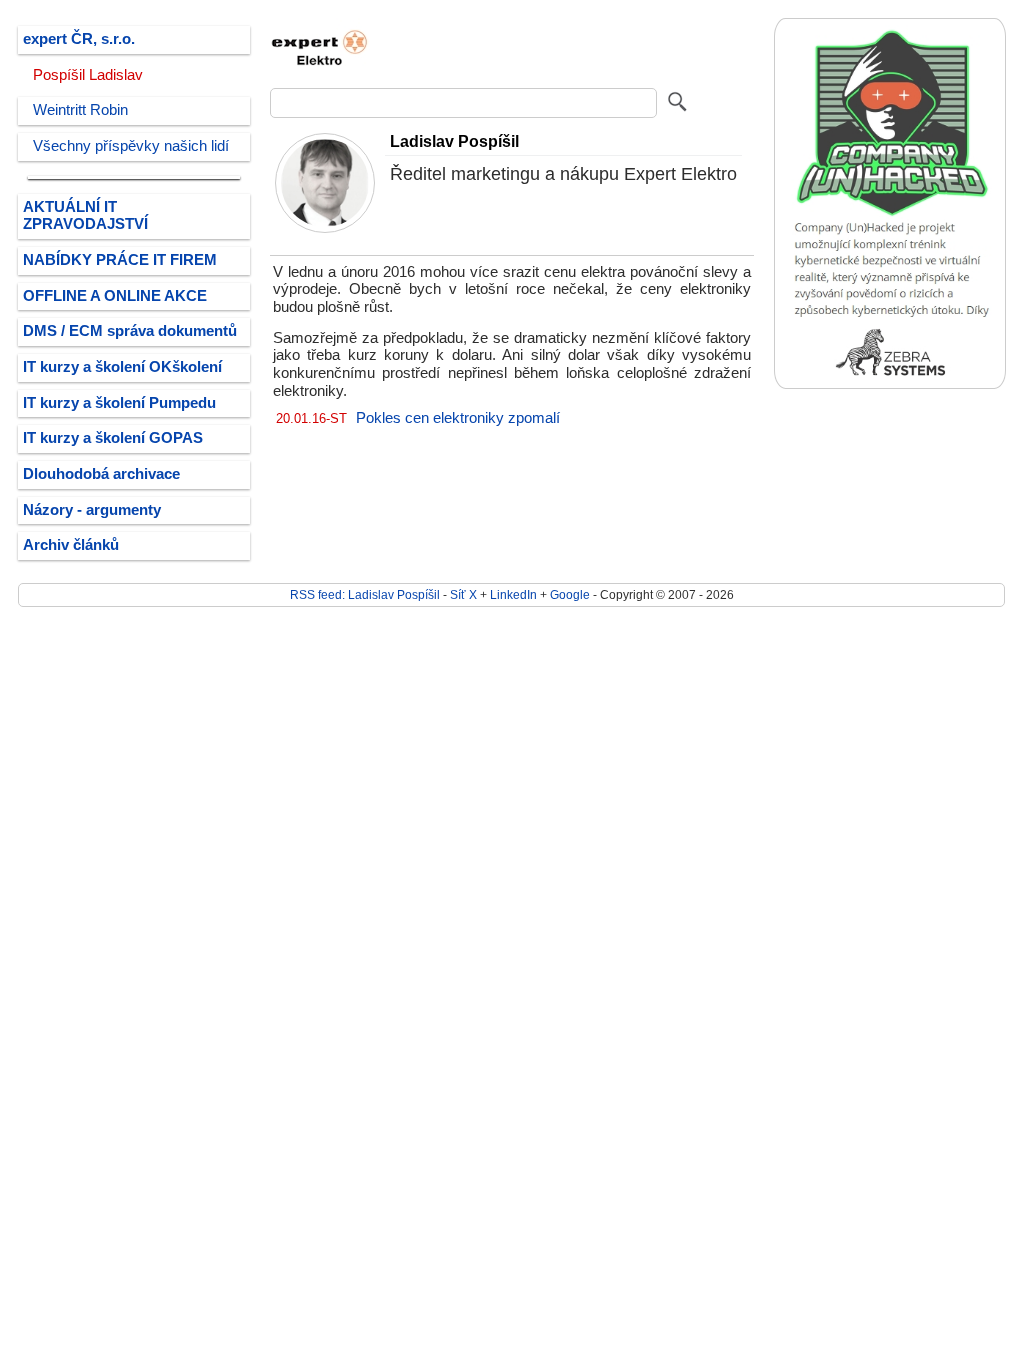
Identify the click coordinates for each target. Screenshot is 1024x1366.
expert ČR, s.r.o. (79, 39)
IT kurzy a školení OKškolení (122, 367)
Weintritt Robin (80, 110)
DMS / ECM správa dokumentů (130, 331)
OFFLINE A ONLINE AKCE (115, 296)
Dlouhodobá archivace (101, 474)
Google (570, 594)
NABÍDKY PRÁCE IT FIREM (120, 260)
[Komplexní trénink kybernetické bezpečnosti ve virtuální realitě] (890, 384)
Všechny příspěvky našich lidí (131, 146)
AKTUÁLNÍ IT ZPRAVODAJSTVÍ (85, 216)
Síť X (463, 594)
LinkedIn (513, 594)
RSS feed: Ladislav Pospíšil (365, 594)
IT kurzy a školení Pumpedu (119, 403)
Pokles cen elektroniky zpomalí (458, 418)
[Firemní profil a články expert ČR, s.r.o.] (320, 73)
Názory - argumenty (92, 510)
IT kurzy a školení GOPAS (113, 438)
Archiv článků (71, 545)
